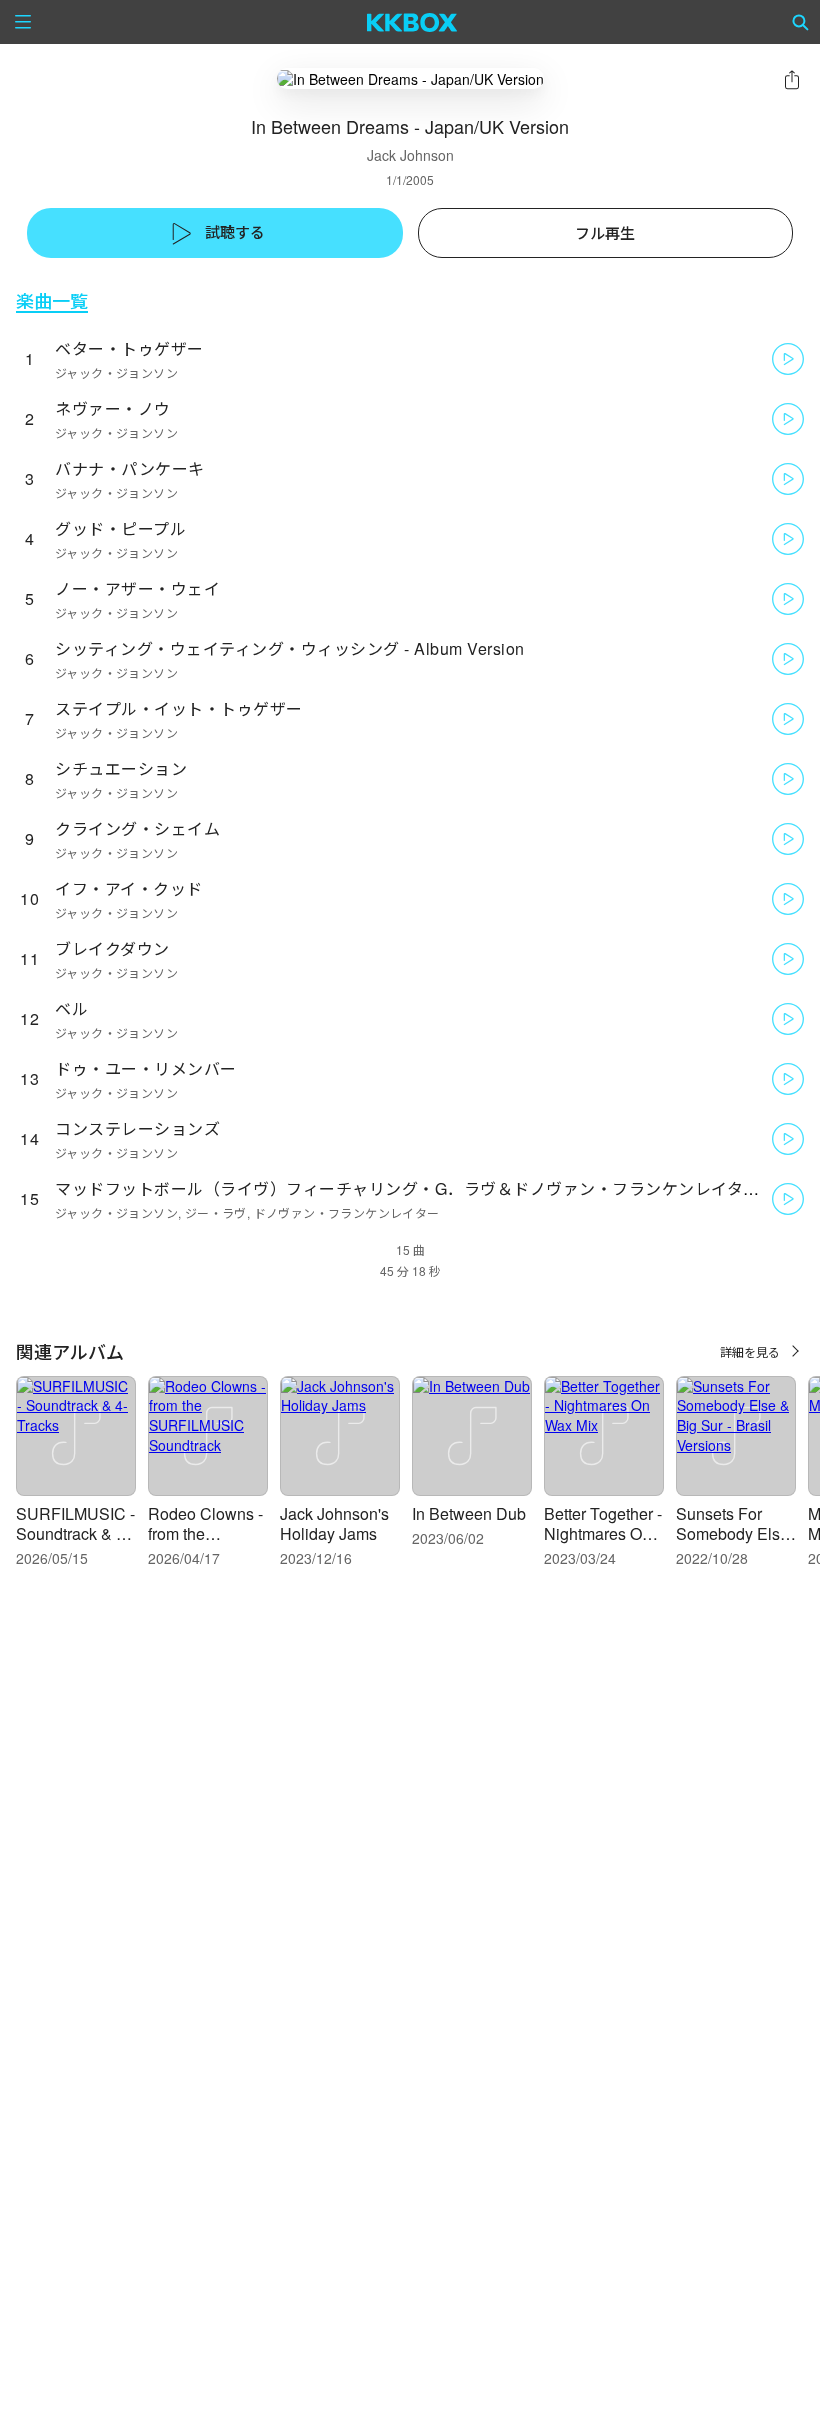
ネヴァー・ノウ (113, 408)
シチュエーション (121, 768)
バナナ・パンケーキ (130, 468)
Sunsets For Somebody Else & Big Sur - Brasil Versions (732, 1543)
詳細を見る (750, 1351)
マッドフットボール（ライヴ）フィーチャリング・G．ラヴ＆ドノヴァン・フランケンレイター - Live (430, 1188)
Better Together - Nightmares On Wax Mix (603, 1533)
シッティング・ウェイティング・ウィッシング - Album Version (290, 648)
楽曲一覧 (52, 300)
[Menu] (23, 22)
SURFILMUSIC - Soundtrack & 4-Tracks (75, 1533)
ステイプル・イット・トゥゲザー (179, 708)
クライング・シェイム (137, 828)
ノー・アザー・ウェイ (137, 588)
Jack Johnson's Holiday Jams (334, 1523)
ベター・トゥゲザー (129, 348)
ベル (71, 1008)
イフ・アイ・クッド (129, 888)
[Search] (801, 22)
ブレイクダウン (112, 948)
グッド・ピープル (120, 528)
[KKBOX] (412, 22)
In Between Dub (469, 1513)
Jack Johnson (410, 155)
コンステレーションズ (137, 1128)
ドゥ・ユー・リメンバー (146, 1068)
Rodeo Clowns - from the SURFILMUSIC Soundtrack (205, 1543)
